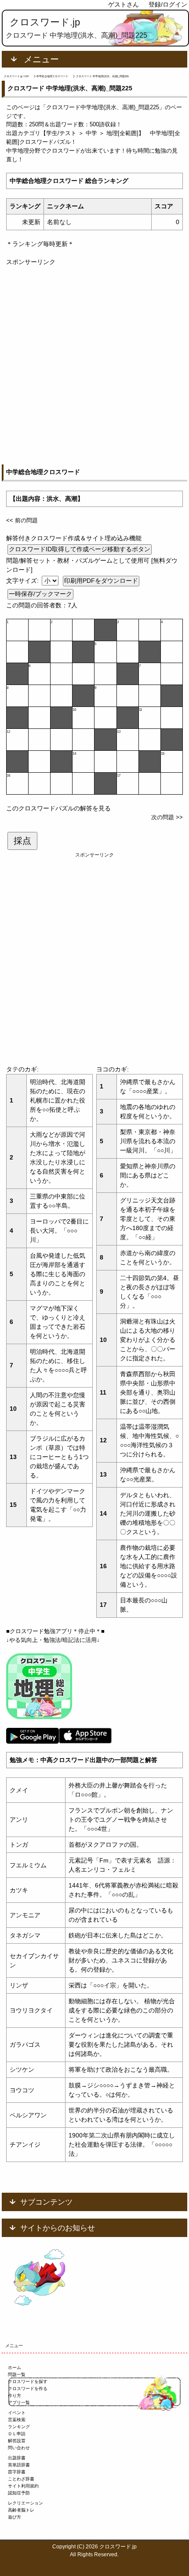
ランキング (19, 2427)
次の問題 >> (167, 817)
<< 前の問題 (22, 520)
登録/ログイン (168, 4)
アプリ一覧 (19, 2403)
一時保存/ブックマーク (40, 594)
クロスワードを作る (28, 2389)
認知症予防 (19, 2493)
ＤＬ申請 (17, 2434)
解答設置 (17, 2441)
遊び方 (15, 2517)
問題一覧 (17, 2374)
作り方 (15, 2396)
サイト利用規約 (23, 2486)
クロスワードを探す (28, 2382)
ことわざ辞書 (21, 2479)
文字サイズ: (23, 581)
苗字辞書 (17, 2472)
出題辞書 (17, 2458)
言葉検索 (17, 2420)
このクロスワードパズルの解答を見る (58, 808)
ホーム (15, 2367)
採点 (22, 841)
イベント (17, 2413)
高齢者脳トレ (21, 2510)
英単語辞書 (19, 2465)
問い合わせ (19, 2448)
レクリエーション (25, 2503)
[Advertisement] (94, 361)
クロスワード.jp (45, 22)
